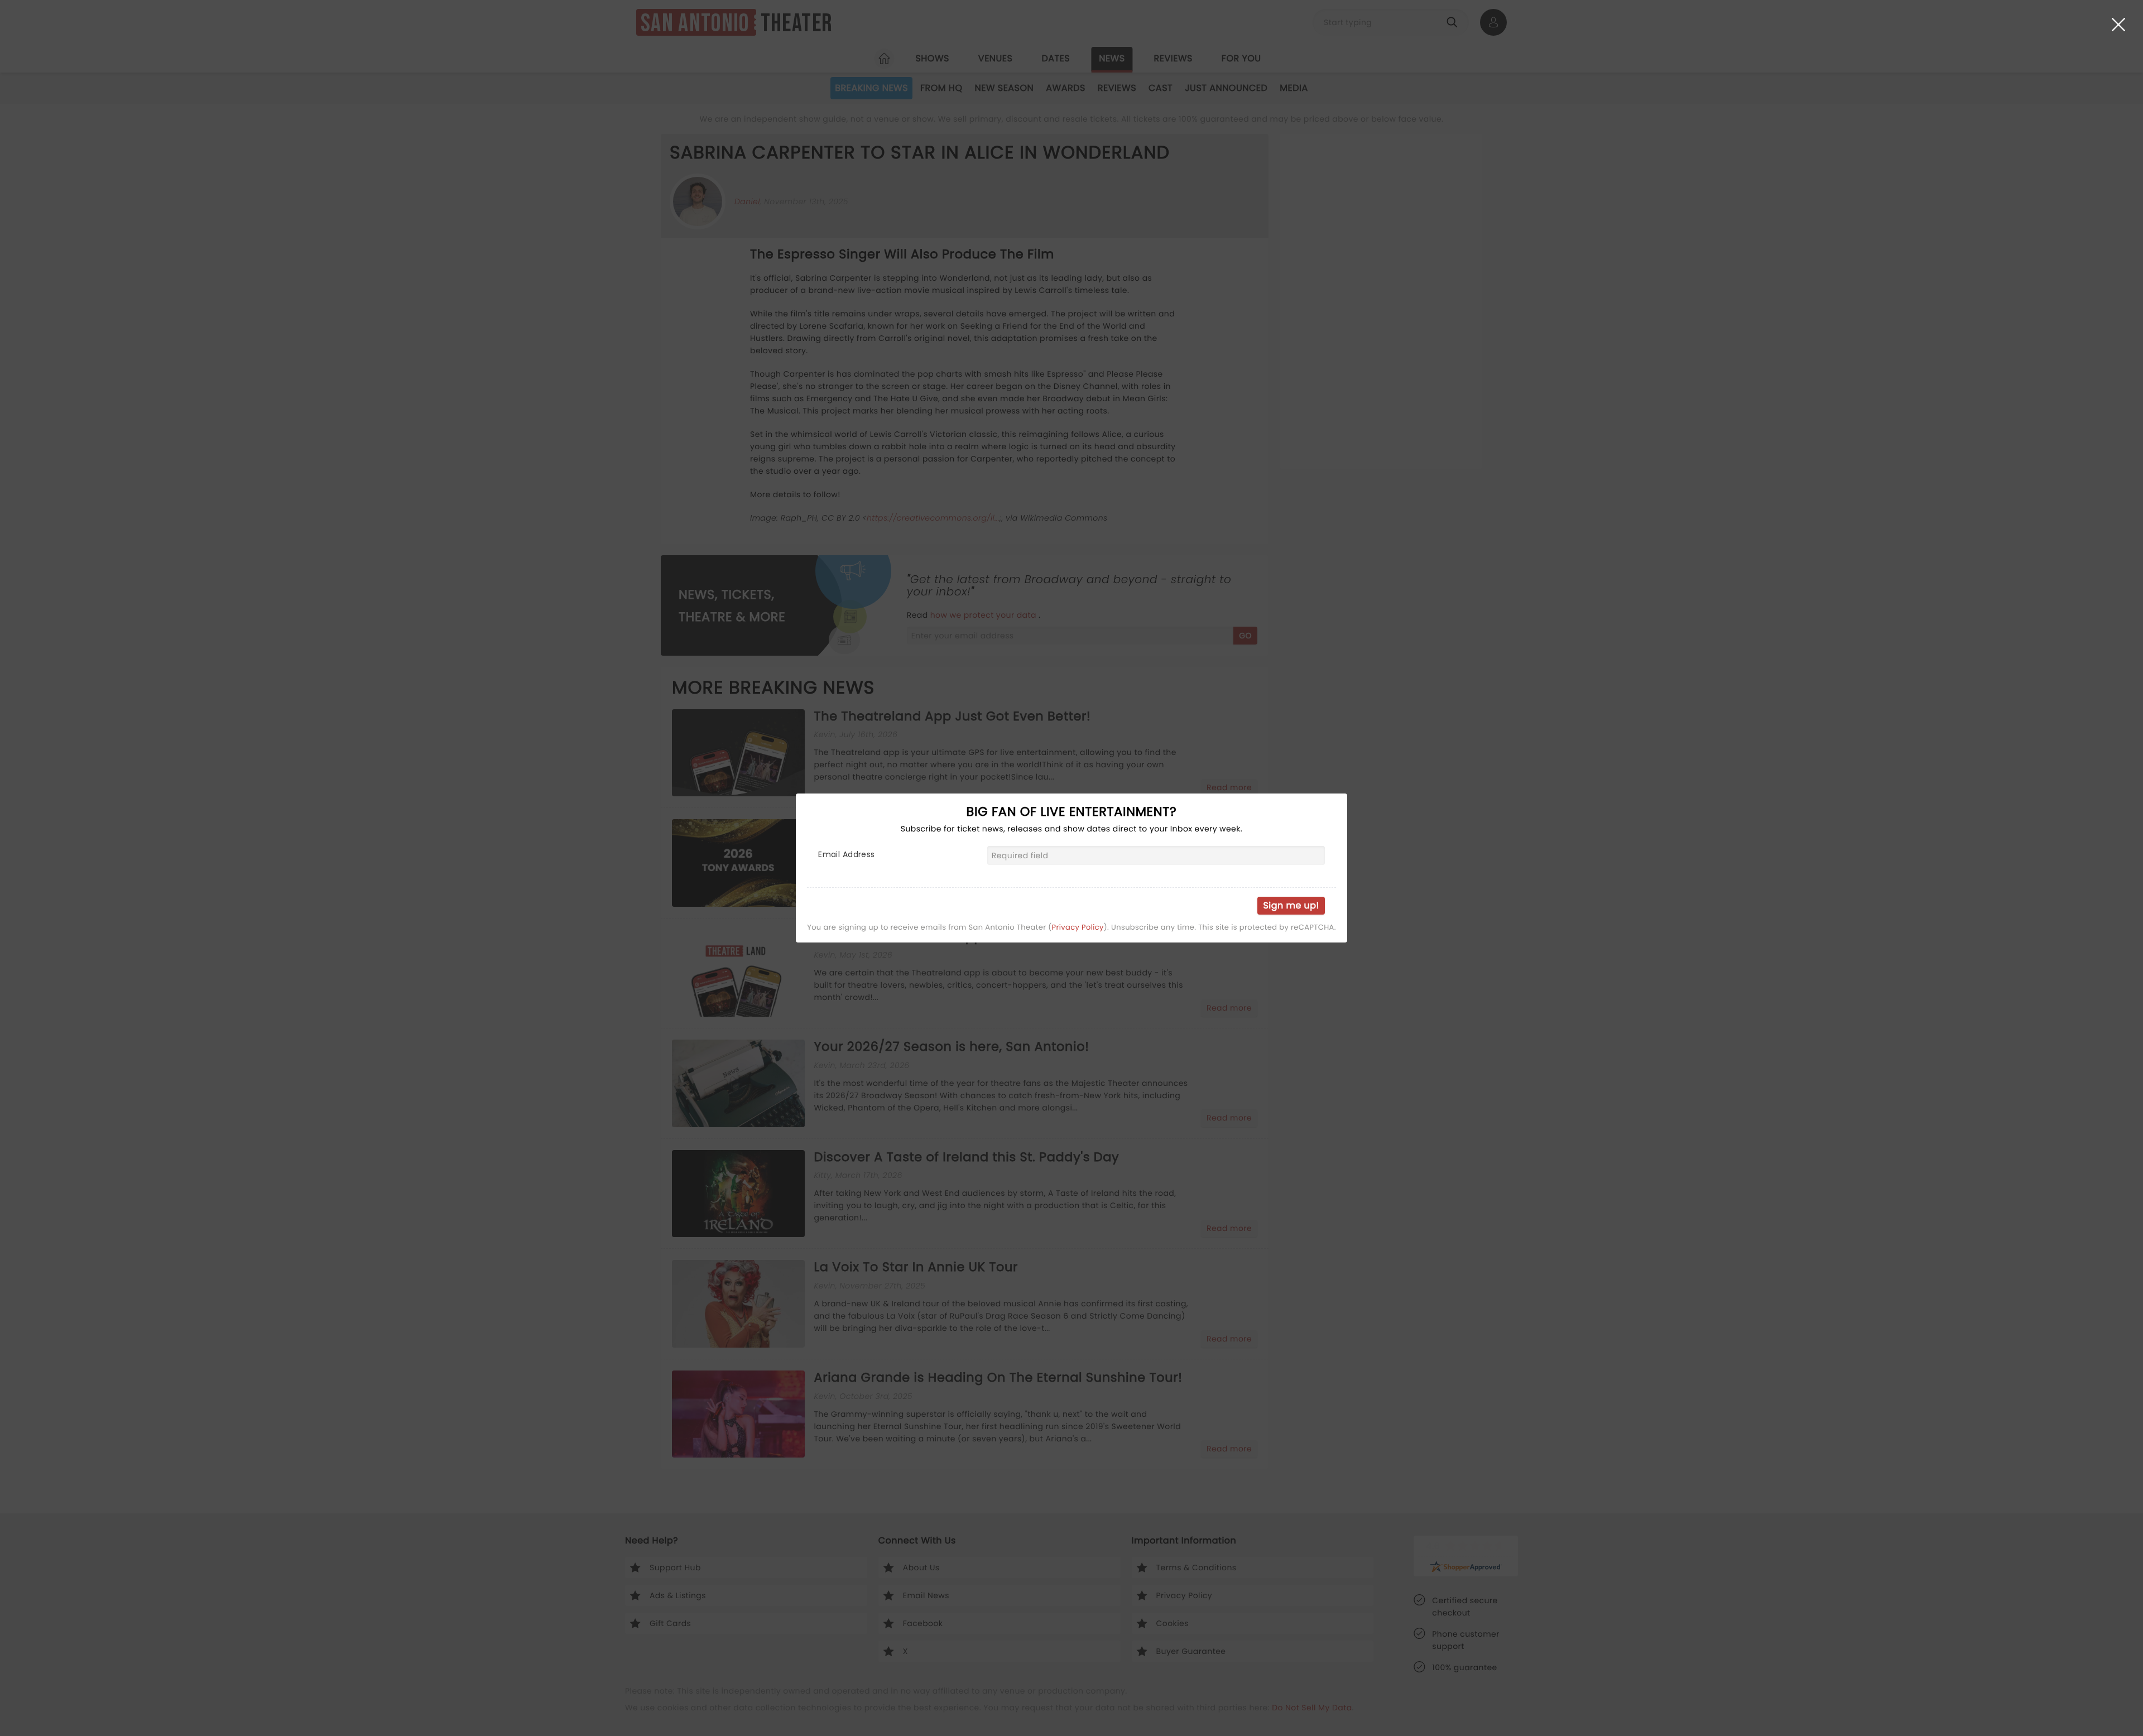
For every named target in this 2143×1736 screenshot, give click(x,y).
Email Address (846, 854)
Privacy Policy (1078, 927)
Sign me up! (1291, 905)
